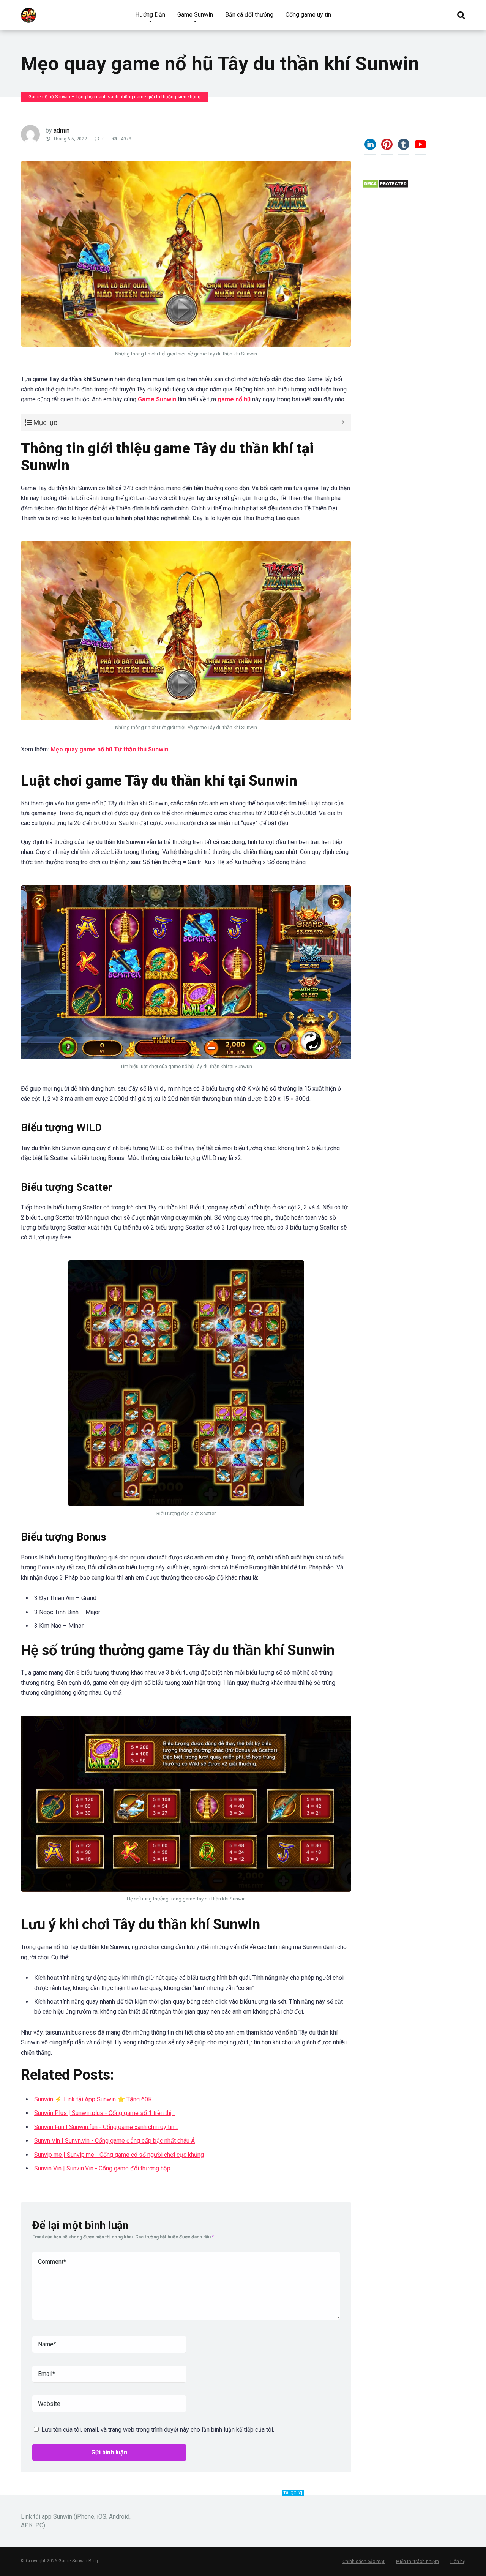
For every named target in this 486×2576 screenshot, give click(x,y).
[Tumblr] (404, 147)
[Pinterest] (387, 147)
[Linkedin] (370, 147)
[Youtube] (420, 147)
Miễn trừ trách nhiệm (417, 2562)
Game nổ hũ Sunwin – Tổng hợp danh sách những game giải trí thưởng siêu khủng (114, 97)
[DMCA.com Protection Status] (386, 186)
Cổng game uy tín (308, 15)
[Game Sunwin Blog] (28, 12)
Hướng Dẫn (150, 15)
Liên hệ (458, 2562)
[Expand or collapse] (343, 422)
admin (62, 130)
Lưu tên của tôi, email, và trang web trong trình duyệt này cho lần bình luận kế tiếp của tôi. (158, 2430)
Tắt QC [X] (293, 2493)
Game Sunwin (195, 15)
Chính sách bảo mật (364, 2562)
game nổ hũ (234, 399)
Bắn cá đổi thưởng (249, 15)
